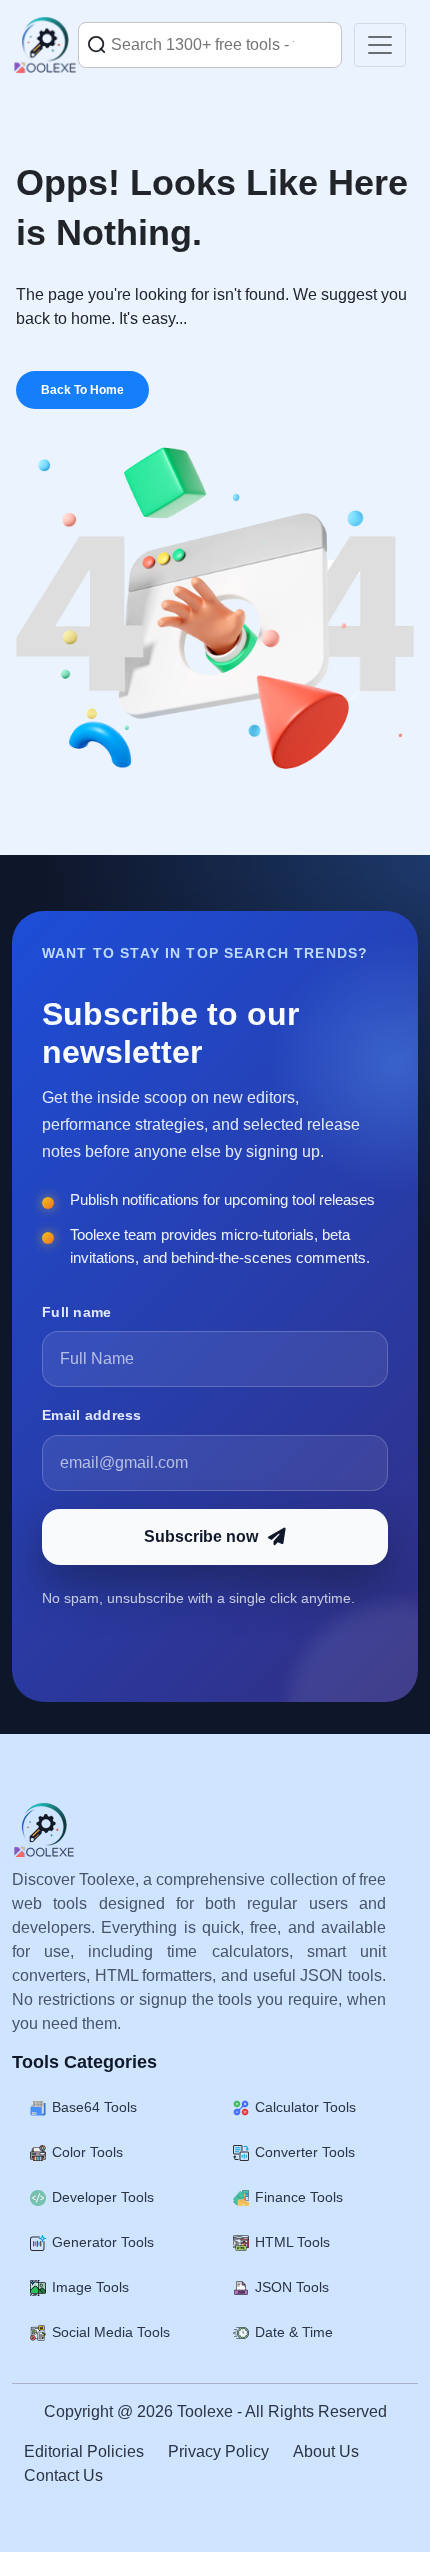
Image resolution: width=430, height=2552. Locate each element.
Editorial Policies (84, 2451)
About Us (326, 2451)
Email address (92, 1415)
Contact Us (63, 2475)
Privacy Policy (218, 2451)
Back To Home (82, 390)
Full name (77, 1312)
